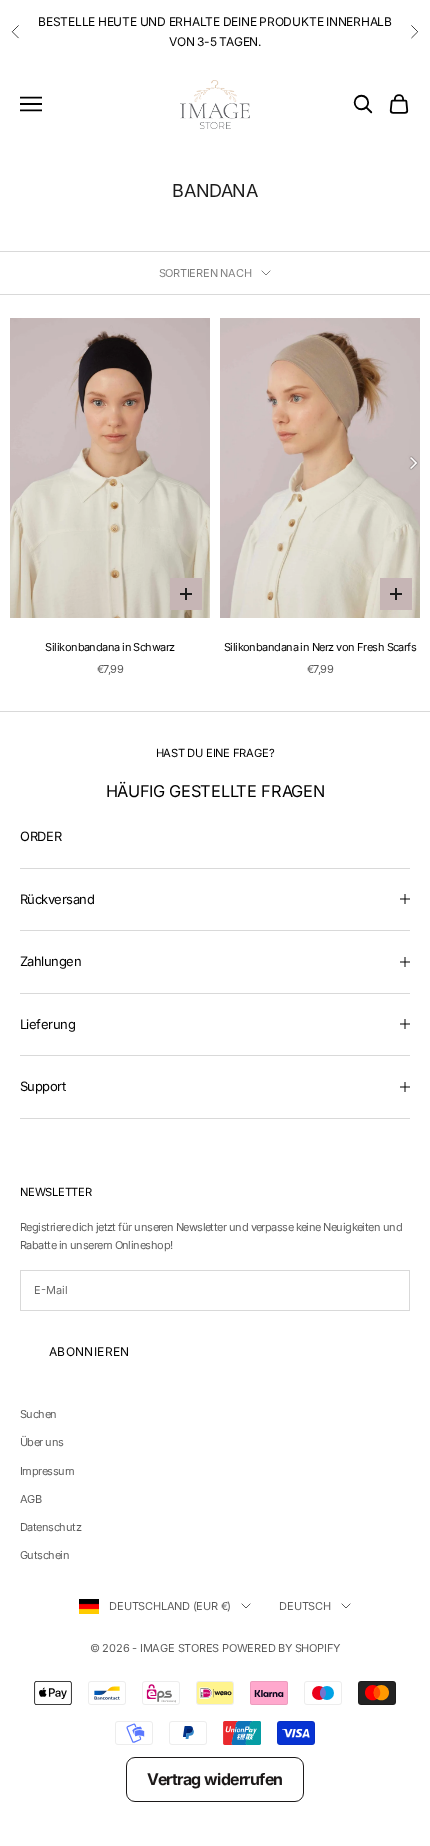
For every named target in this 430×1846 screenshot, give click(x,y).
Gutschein (44, 1555)
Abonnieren (89, 1351)
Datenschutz (50, 1527)
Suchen (38, 1414)
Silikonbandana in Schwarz (109, 647)
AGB (30, 1499)
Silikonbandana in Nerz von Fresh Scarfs (320, 647)
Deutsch (304, 1606)
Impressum (47, 1471)
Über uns (42, 1442)
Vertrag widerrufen (214, 1779)
